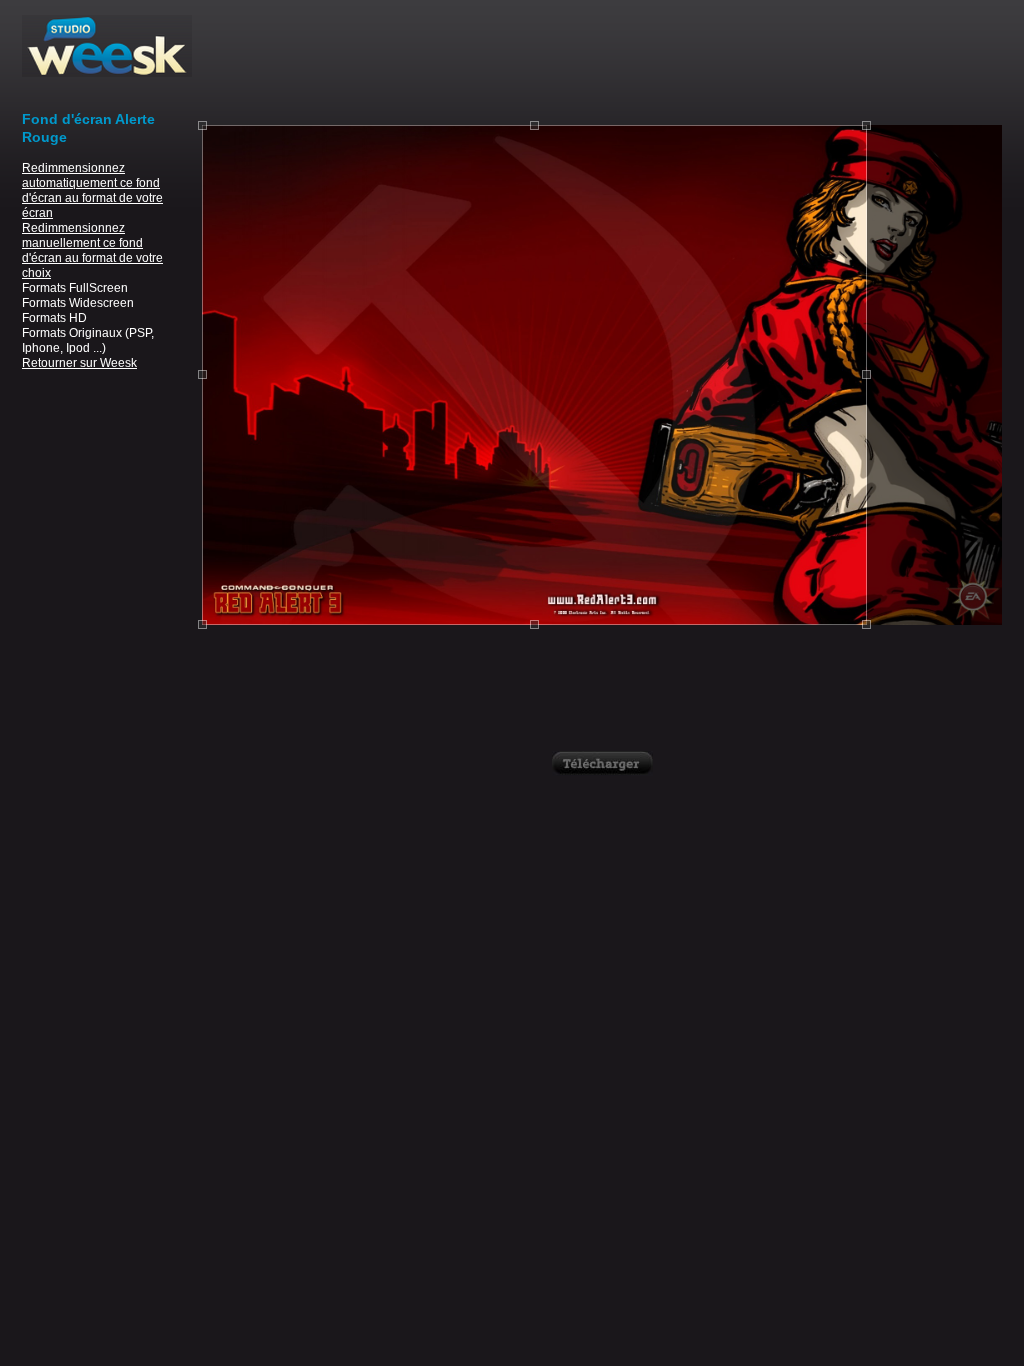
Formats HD (54, 318)
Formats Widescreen (78, 303)
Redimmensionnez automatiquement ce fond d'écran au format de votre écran (92, 190)
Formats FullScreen (75, 288)
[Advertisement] (602, 60)
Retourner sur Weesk (79, 363)
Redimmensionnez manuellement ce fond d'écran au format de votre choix (92, 250)
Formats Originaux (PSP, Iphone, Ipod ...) (88, 340)
